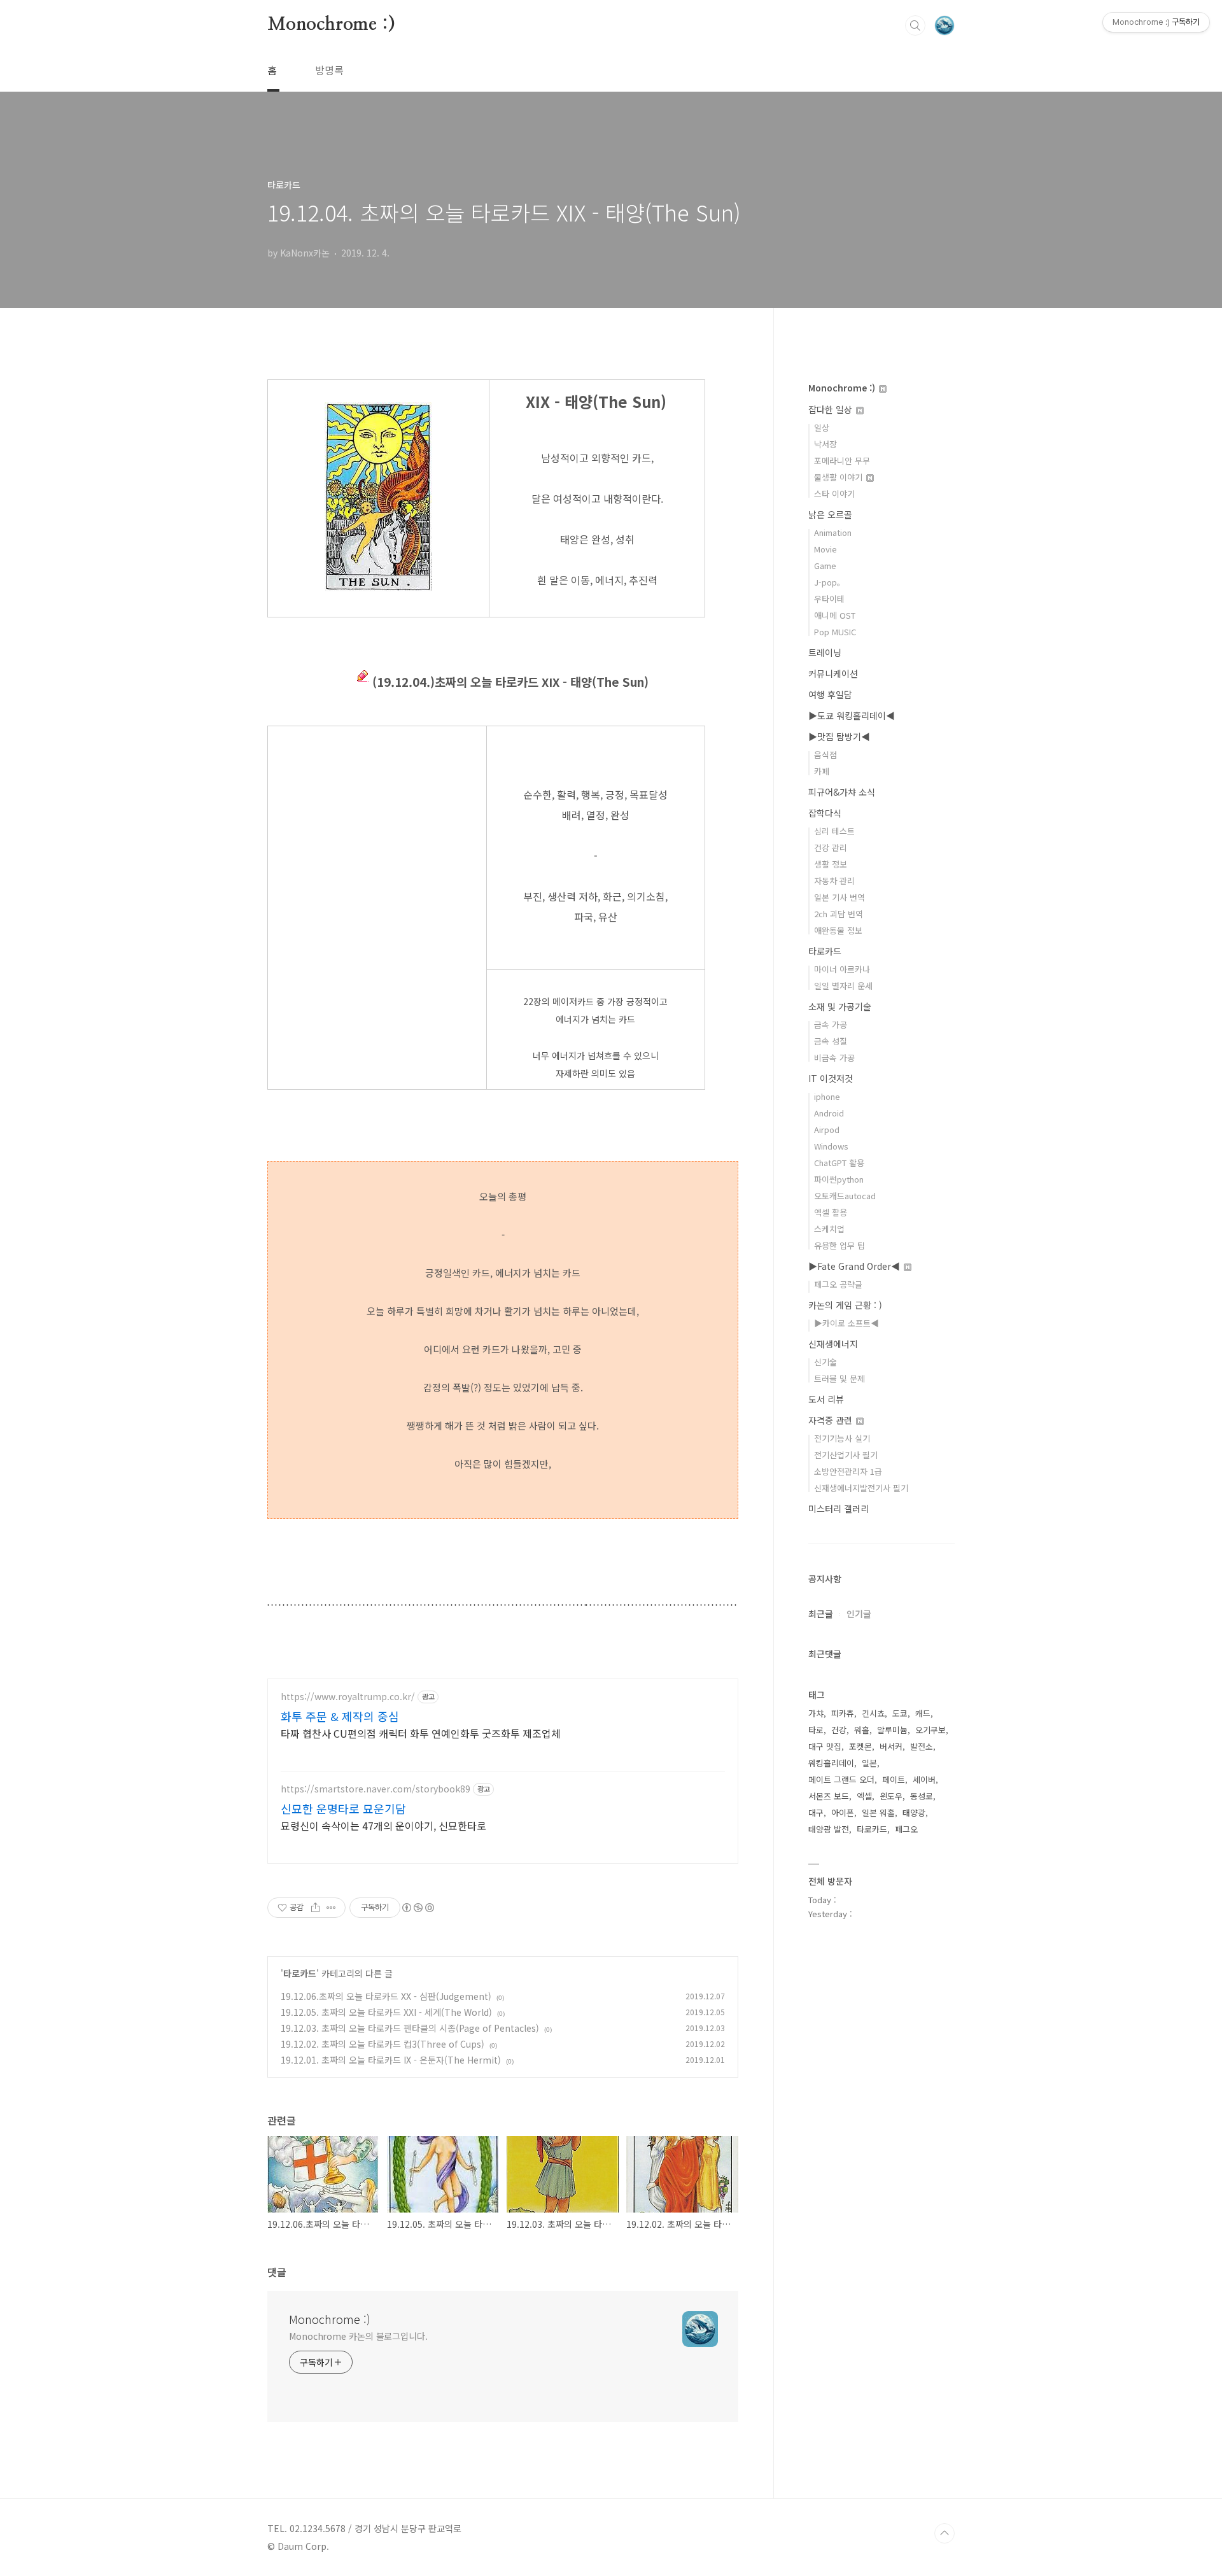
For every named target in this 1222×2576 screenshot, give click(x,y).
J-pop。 (830, 582)
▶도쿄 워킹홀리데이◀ (852, 715)
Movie (825, 549)
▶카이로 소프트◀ (846, 1323)
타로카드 (300, 1973)
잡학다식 (825, 813)
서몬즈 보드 (829, 1796)
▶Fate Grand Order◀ (855, 1266)
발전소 (922, 1746)
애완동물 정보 (838, 930)
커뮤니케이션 (833, 673)
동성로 (922, 1796)
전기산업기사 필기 (846, 1455)
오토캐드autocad (845, 1196)
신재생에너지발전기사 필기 (861, 1488)
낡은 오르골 (830, 514)
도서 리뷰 (826, 1399)
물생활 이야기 (839, 477)
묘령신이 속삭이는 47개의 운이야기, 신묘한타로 (383, 1825)
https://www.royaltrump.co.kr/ (348, 1697)
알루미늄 (892, 1730)
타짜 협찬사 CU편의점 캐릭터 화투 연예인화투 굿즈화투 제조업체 (421, 1733)
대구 (816, 1812)
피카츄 (843, 1713)
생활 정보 (831, 864)
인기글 (859, 1614)
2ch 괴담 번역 (839, 914)
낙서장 (825, 444)
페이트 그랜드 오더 (841, 1779)
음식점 (825, 755)
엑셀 (864, 1796)
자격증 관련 (832, 1420)
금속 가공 (831, 1024)
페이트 (894, 1779)
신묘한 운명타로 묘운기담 (343, 1808)
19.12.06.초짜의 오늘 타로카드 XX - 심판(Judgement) (386, 1996)
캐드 (923, 1713)
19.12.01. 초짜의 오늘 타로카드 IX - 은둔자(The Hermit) (391, 2060)
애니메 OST (835, 615)
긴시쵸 (873, 1713)
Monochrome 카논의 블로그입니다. (358, 2336)
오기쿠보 (931, 1730)
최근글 (821, 1614)
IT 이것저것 (831, 1078)
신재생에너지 (833, 1344)
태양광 (914, 1812)
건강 (839, 1730)
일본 (869, 1763)
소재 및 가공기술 (840, 1006)
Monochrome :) (331, 25)
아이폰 (843, 1812)
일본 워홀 (878, 1812)
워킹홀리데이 (831, 1763)
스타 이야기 (834, 494)
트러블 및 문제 (839, 1378)
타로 (816, 1730)
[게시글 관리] (331, 1908)
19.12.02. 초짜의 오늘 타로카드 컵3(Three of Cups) (383, 2044)
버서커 (891, 1746)
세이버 (924, 1779)
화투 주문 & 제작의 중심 (340, 1716)
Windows (831, 1146)
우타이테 (829, 599)
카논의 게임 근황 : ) (845, 1305)
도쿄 (900, 1713)
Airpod (827, 1130)
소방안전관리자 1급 (848, 1471)
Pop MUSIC (835, 632)
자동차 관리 (834, 881)
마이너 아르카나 (842, 969)
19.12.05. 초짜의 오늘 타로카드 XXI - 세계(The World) (386, 2012)
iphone (827, 1096)
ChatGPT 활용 (839, 1163)
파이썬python (839, 1179)
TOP (945, 2533)
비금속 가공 (834, 1058)
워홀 (862, 1730)
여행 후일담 (830, 694)
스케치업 (829, 1229)
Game (825, 566)
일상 (822, 427)
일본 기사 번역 (839, 897)
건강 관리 (831, 848)
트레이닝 (825, 652)
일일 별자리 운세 (843, 986)
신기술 (825, 1362)
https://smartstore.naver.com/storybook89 (376, 1789)
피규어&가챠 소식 (842, 792)
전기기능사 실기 (842, 1438)
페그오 (906, 1829)
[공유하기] (315, 1908)
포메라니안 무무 (842, 461)
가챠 (816, 1713)
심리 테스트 (834, 831)
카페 (822, 771)
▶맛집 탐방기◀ (839, 736)
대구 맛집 (825, 1746)
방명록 (329, 70)
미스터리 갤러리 (839, 1509)
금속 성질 (831, 1041)
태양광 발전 (829, 1829)
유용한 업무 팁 (839, 1245)
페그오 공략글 (838, 1284)
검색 (915, 25)
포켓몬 (860, 1746)
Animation (833, 532)
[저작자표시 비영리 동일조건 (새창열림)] (418, 1908)
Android (829, 1113)
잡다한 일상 (832, 409)
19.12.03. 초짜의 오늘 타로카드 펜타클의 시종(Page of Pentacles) (410, 2028)
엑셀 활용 (831, 1212)
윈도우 (891, 1796)
